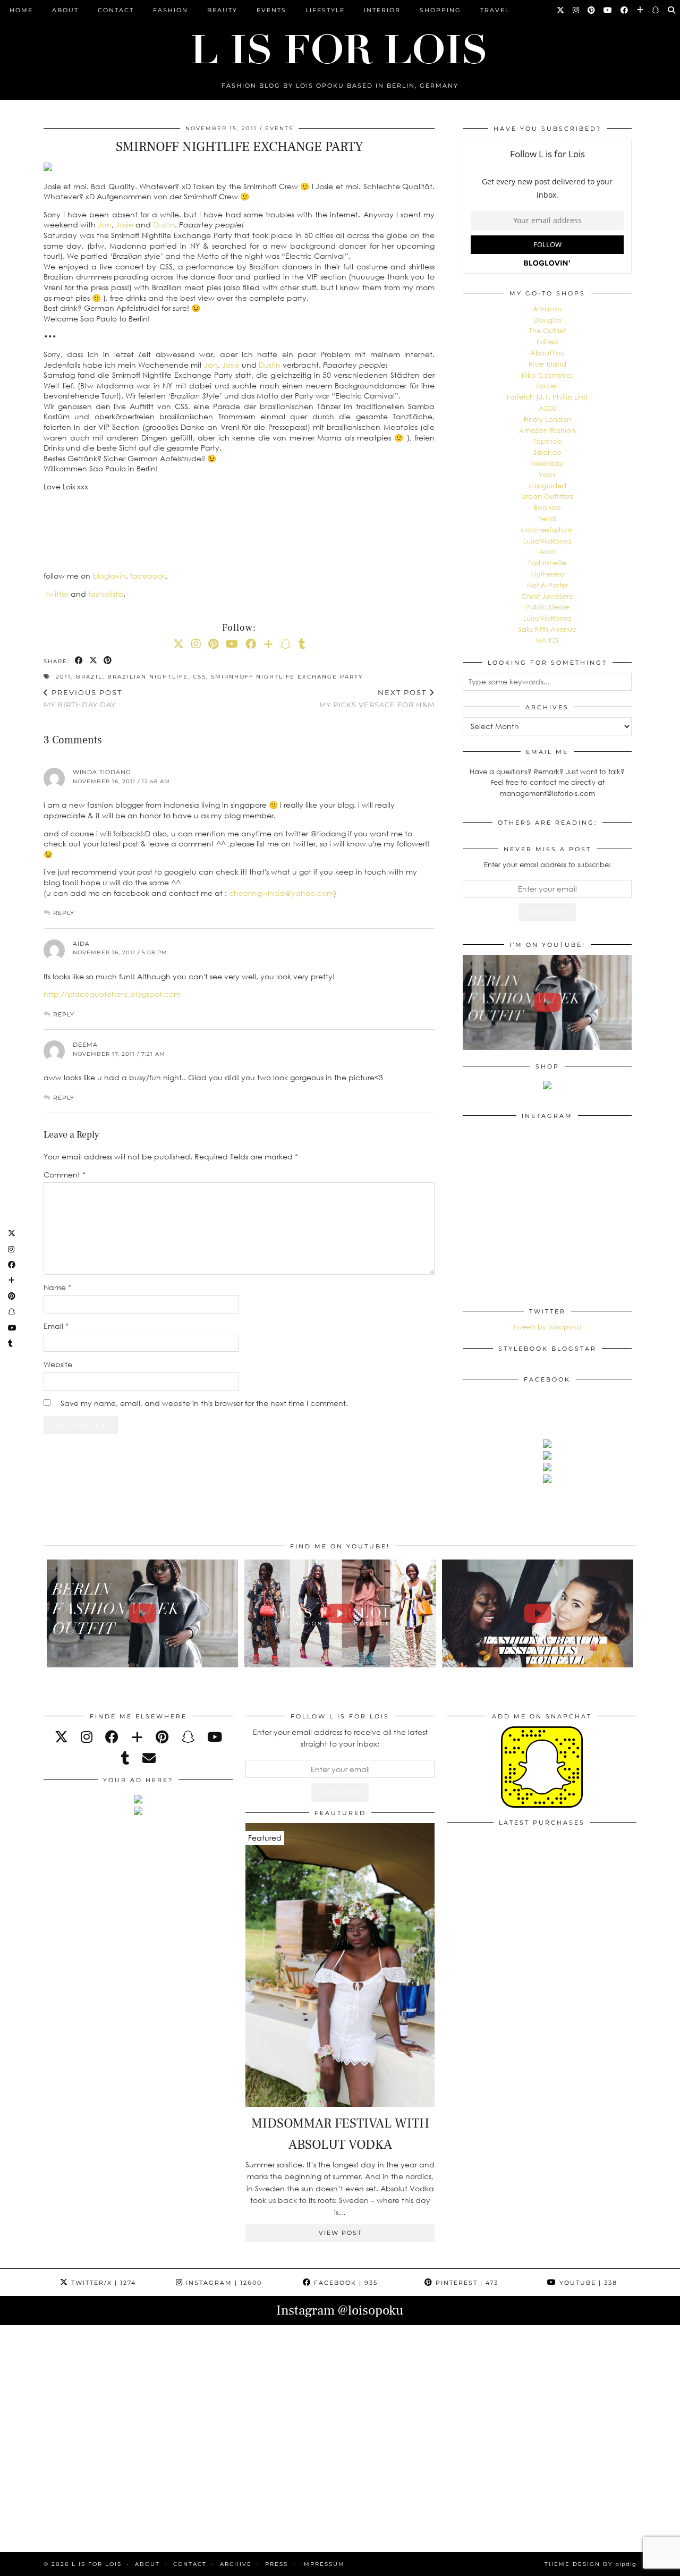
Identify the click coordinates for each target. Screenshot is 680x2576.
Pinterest (466, 2283)
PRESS (277, 2564)
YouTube (587, 2283)
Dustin (164, 224)
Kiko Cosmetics (547, 375)
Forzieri (547, 386)
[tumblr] (302, 643)
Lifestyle (325, 10)
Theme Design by (590, 2564)
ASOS (547, 408)
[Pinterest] (592, 10)
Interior (382, 10)
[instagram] (87, 1737)
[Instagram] (576, 10)
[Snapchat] (656, 10)
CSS (199, 677)
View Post (340, 2233)
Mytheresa (547, 574)
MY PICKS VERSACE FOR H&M (377, 698)
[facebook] (112, 1737)
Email (56, 1326)
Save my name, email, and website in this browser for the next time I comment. (204, 1403)
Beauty (222, 10)
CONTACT (116, 10)
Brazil (89, 677)
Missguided (547, 486)
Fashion (171, 10)
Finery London (547, 419)
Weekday (547, 463)
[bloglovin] (137, 1737)
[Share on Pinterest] (108, 661)
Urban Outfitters (547, 496)
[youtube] (215, 1737)
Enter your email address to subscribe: (547, 865)
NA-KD (547, 640)
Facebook (345, 2283)
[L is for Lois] (340, 44)
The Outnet (547, 331)
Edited (547, 342)
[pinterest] (162, 1737)
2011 (63, 677)
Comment (65, 1175)
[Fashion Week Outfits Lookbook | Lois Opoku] (340, 1613)
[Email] (149, 1758)
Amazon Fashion (547, 430)
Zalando (547, 452)
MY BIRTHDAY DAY (83, 698)
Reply (64, 913)
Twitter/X (102, 2283)
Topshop (547, 441)
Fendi (547, 519)
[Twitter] (561, 10)
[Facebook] (625, 10)
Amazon (547, 309)
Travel (495, 10)
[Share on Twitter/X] (94, 661)
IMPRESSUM (323, 2564)
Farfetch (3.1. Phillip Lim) (547, 397)
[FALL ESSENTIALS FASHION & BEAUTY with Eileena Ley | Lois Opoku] (538, 1613)
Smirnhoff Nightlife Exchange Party (287, 677)
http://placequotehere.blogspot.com (112, 994)
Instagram (223, 2283)
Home (21, 10)
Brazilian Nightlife (148, 677)
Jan (105, 224)
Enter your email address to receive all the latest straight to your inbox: (340, 1738)
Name (57, 1287)
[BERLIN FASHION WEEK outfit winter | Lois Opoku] (547, 1002)
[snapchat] (188, 1737)
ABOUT (65, 10)
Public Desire (547, 607)
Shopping (440, 10)
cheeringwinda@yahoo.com (281, 893)
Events (271, 10)
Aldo (547, 552)
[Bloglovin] (640, 10)
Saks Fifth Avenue (547, 629)
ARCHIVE (236, 2564)
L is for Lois (97, 2564)
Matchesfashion (547, 530)
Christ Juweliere (547, 596)
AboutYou (547, 353)
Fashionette (547, 563)
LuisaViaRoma (547, 541)
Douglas (547, 320)
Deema (85, 1045)
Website (58, 1364)
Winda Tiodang (102, 772)
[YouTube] (608, 10)
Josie (125, 224)
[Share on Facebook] (79, 661)
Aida (81, 944)
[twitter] (61, 1737)
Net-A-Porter (547, 585)
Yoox (547, 474)
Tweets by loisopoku (547, 1327)
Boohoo (547, 507)
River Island (547, 364)
